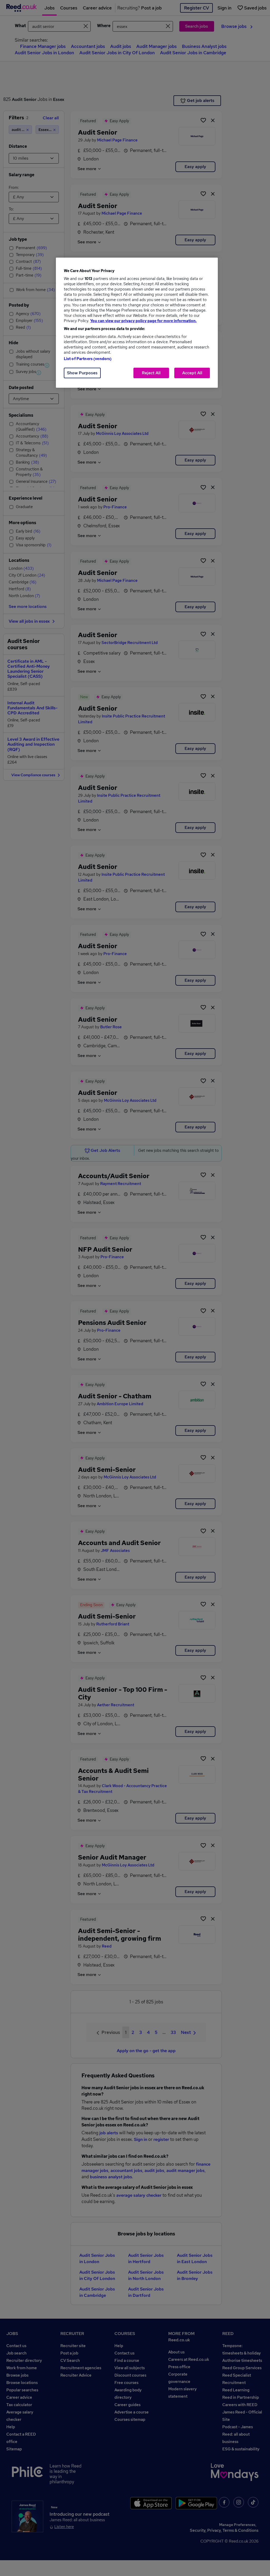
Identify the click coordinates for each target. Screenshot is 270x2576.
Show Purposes (82, 373)
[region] (137, 323)
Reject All (151, 373)
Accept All (192, 373)
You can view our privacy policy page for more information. (143, 321)
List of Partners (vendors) (88, 359)
